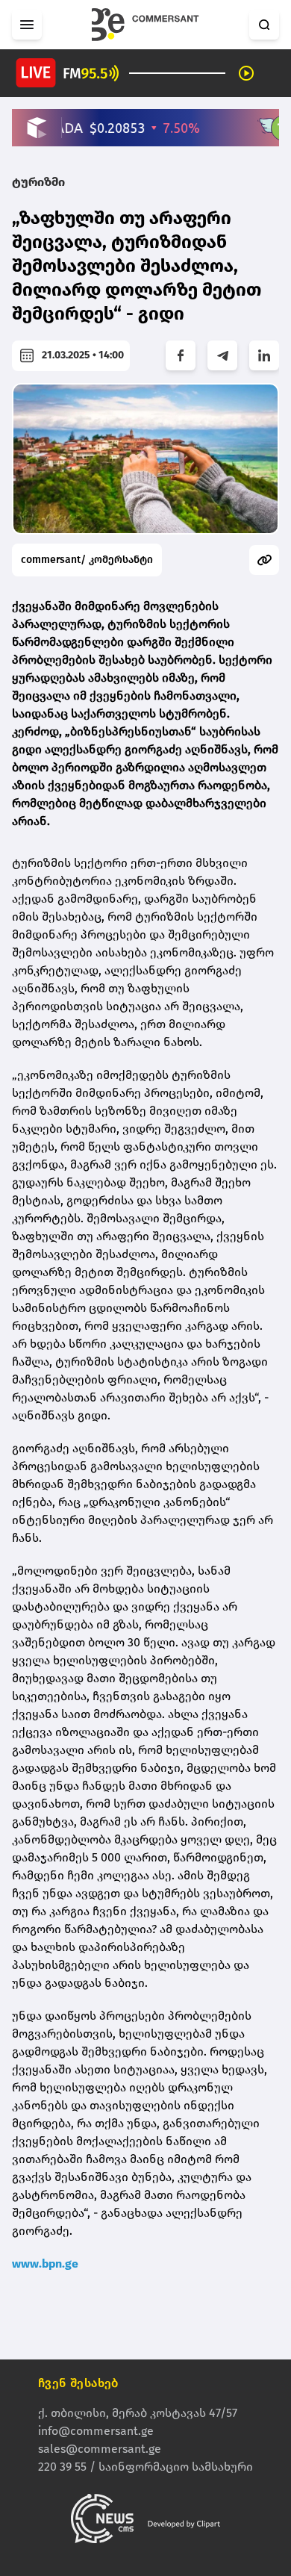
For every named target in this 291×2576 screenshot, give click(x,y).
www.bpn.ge (45, 2264)
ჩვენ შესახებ (78, 2383)
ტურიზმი (38, 182)
